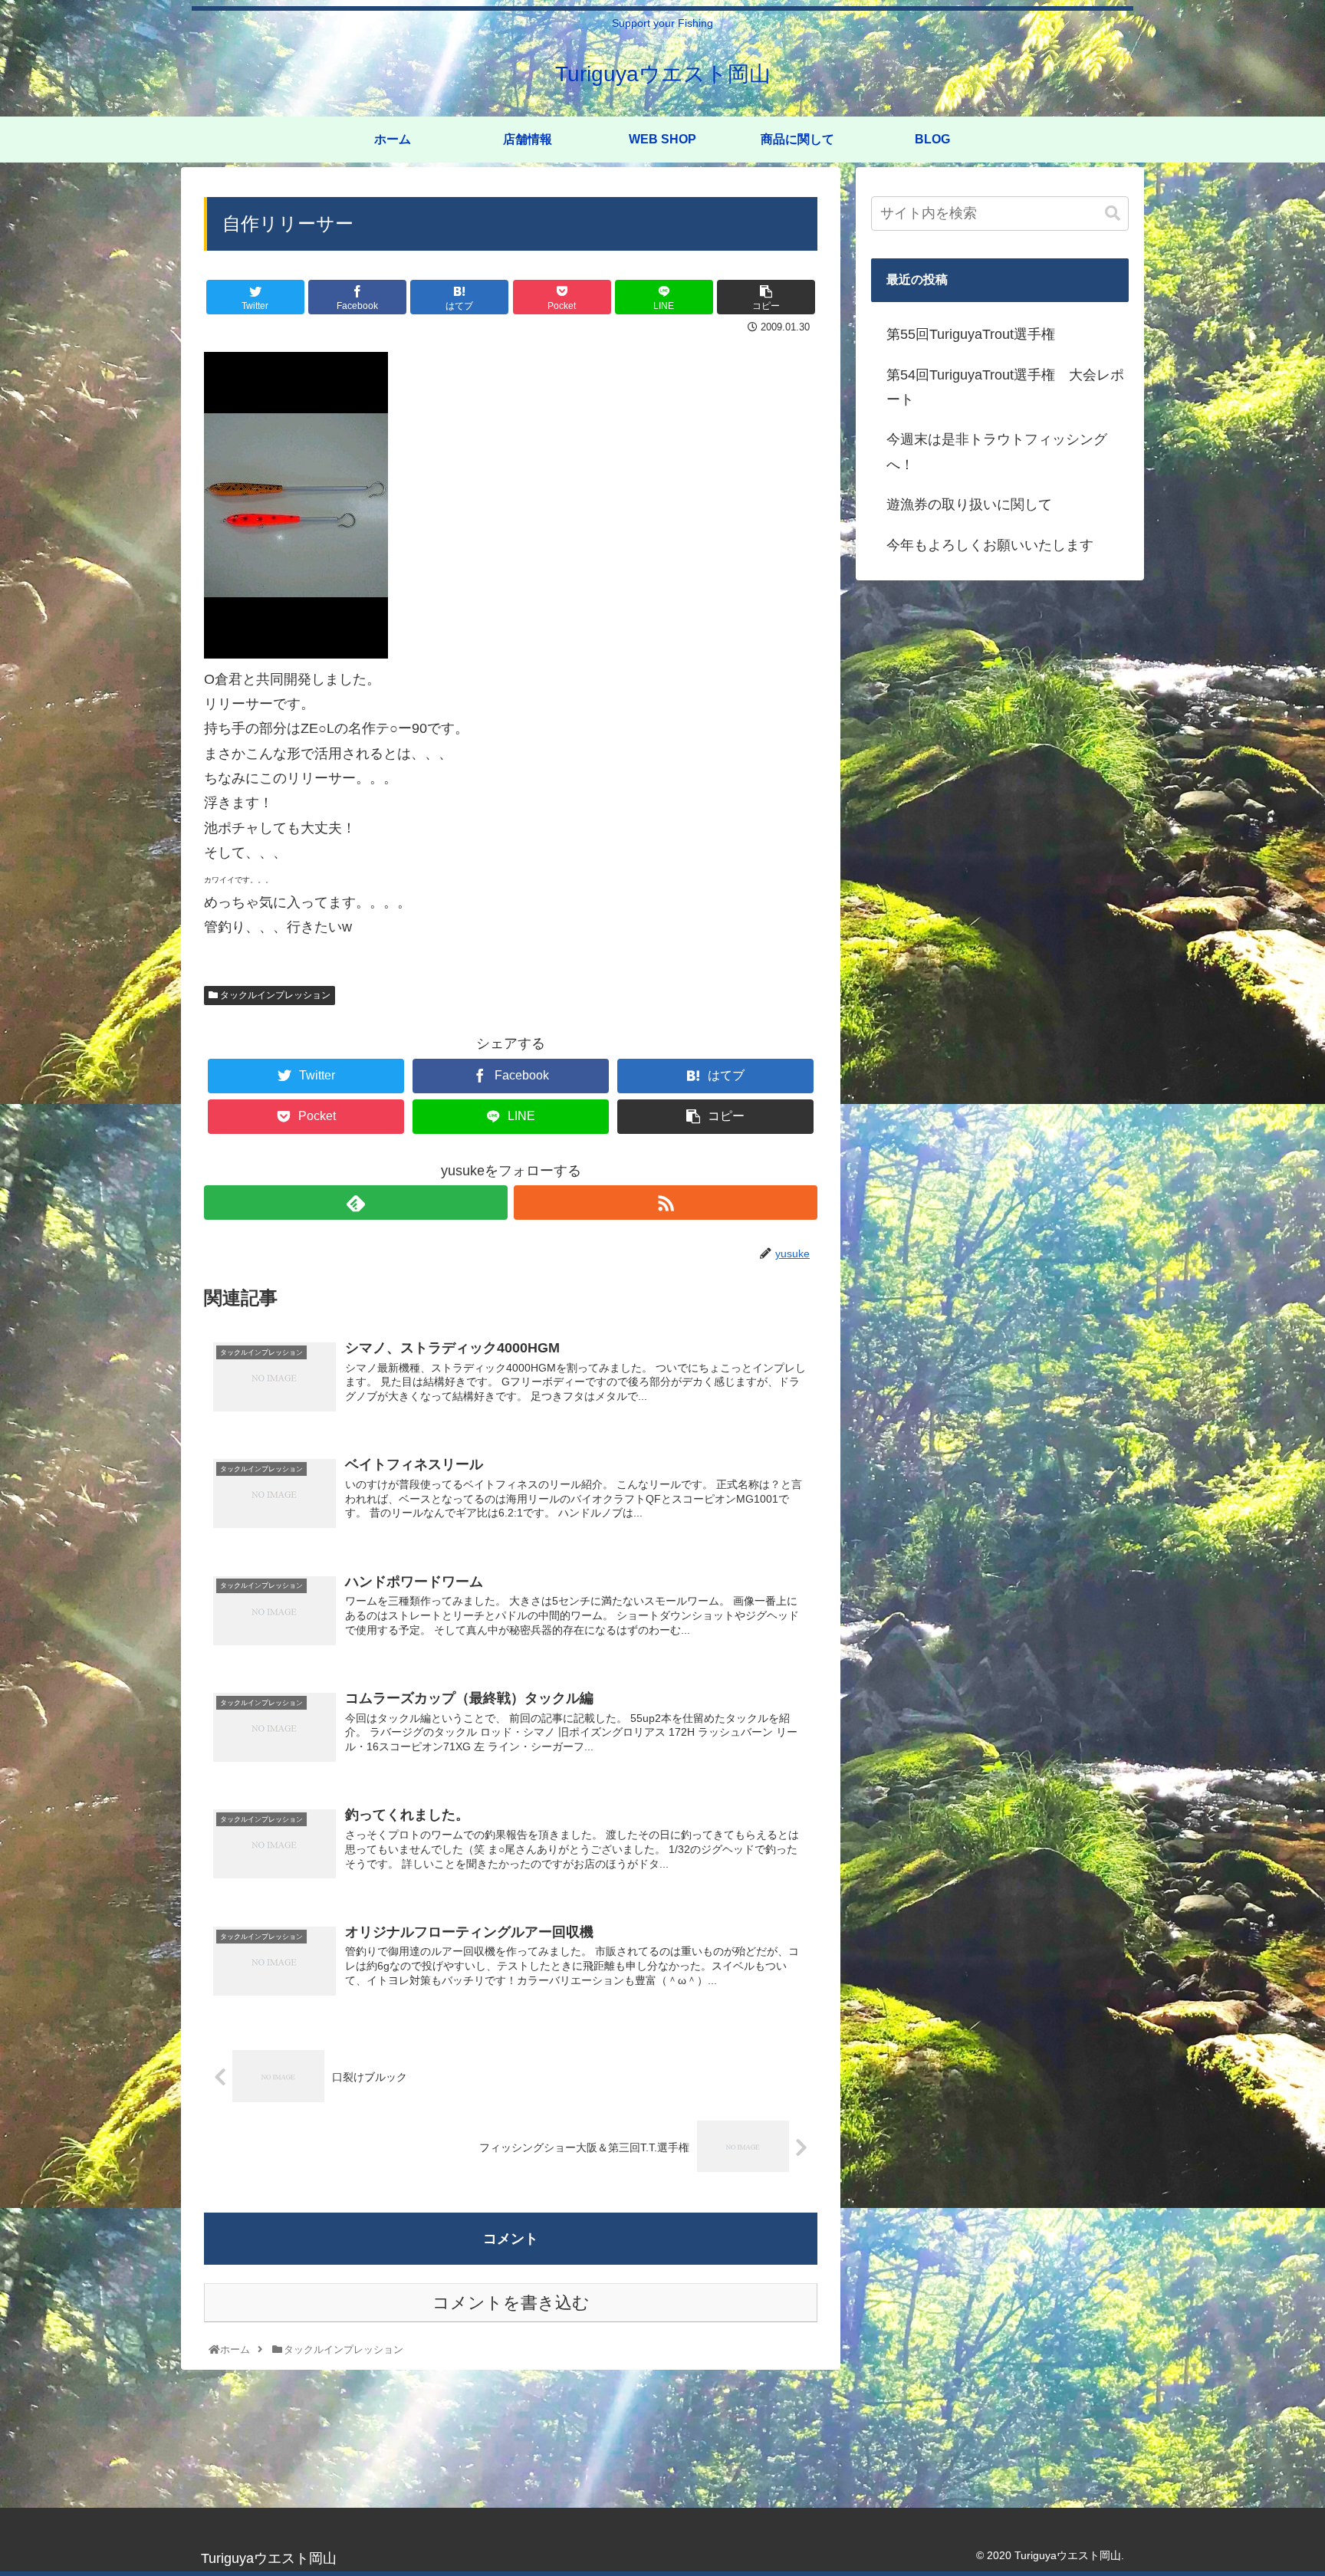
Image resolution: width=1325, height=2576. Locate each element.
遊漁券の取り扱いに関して (969, 504)
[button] (1113, 214)
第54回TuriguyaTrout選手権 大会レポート (1005, 387)
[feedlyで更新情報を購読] (356, 1203)
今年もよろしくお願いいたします (990, 545)
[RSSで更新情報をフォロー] (666, 1203)
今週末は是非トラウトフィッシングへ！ (997, 452)
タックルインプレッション (274, 995)
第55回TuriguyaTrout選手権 (971, 334)
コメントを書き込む (511, 2303)
